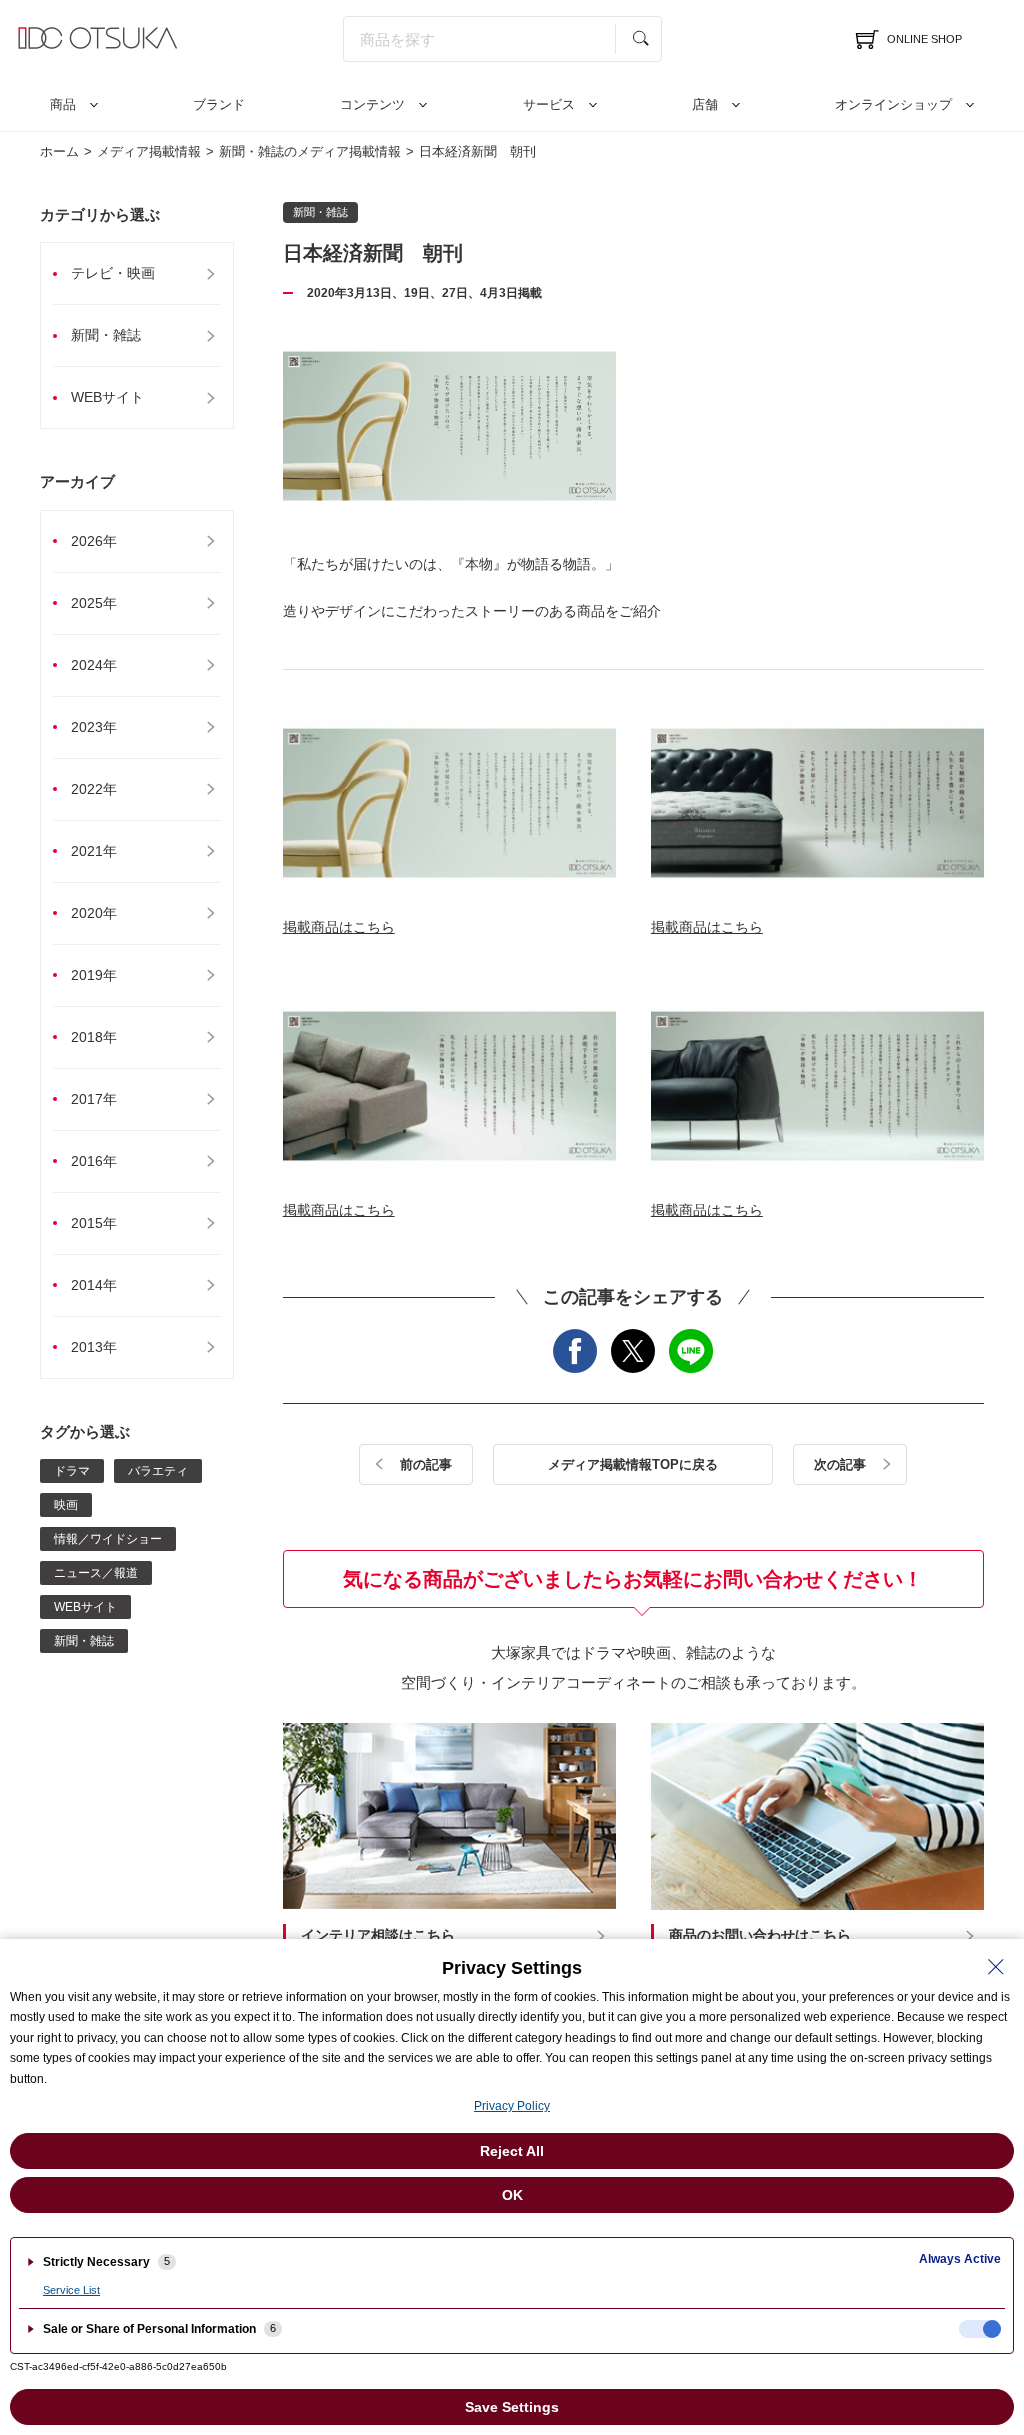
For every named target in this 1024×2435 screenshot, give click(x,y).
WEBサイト (107, 397)
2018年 (94, 1037)
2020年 (94, 913)
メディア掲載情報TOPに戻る (633, 1464)
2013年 (94, 1347)
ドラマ (72, 1471)
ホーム (59, 151)
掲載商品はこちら (339, 927)
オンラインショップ (893, 104)
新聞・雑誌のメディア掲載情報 (310, 151)
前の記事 (426, 1464)
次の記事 (840, 1464)
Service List (71, 2290)
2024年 (94, 665)
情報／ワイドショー (108, 1539)
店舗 (705, 104)
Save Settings (512, 2407)
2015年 (94, 1223)
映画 (66, 1505)
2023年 (94, 727)
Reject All (512, 2151)
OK (512, 2195)
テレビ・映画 (113, 273)
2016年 (94, 1161)
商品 (63, 104)
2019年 (94, 975)
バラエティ (158, 1471)
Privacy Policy (512, 2106)
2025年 (94, 603)
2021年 (94, 851)
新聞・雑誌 (106, 335)
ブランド (219, 104)
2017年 (94, 1099)
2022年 (94, 789)
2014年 (94, 1285)
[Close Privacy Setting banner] (996, 1967)
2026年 (94, 541)
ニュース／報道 (96, 1573)
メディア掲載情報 (149, 151)
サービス (549, 104)
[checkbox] (980, 2329)
